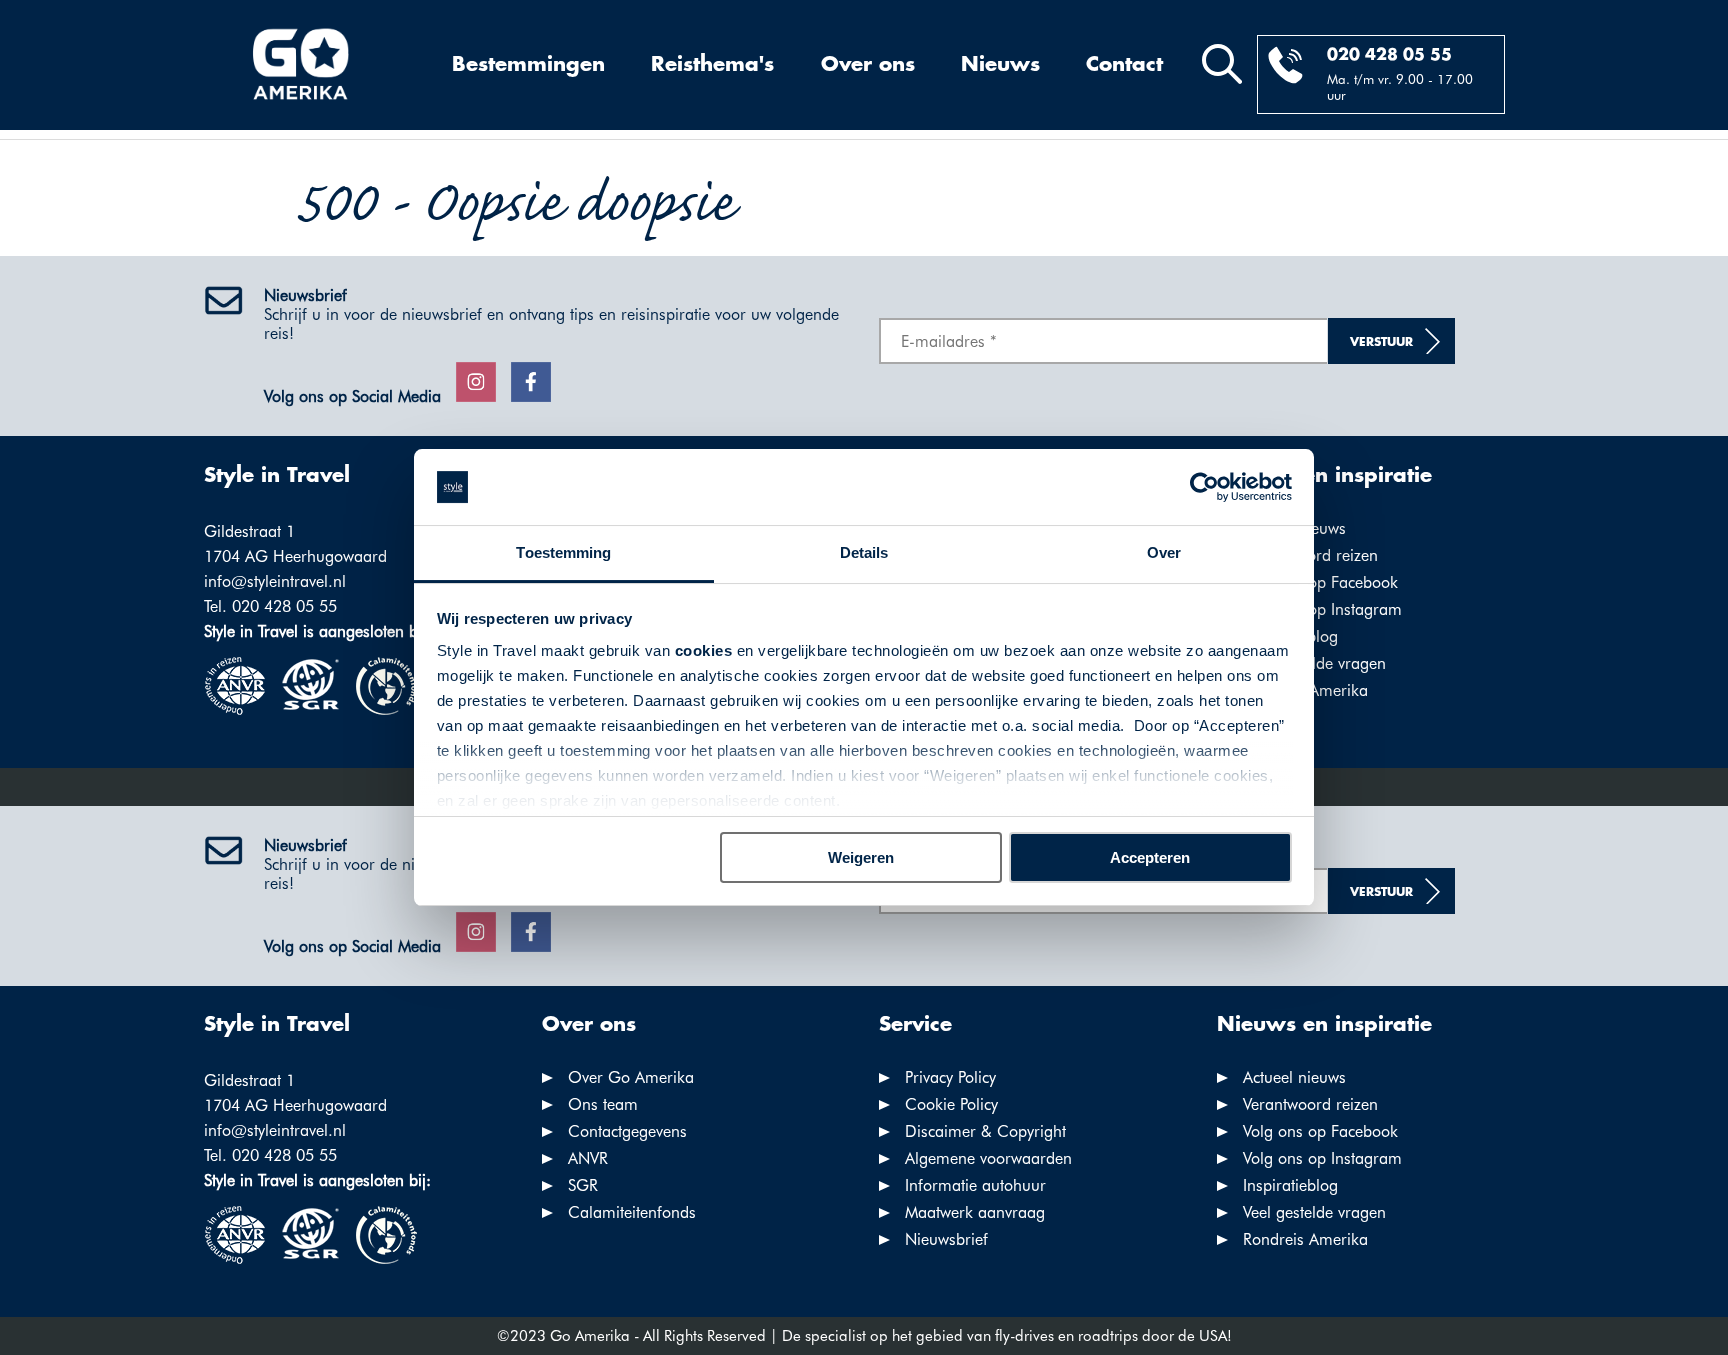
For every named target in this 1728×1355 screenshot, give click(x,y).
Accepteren (1150, 857)
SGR (583, 1185)
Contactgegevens (627, 1131)
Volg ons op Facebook (1320, 582)
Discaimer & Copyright (985, 1131)
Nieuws (1000, 65)
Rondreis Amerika (1305, 1239)
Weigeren (861, 857)
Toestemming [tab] (563, 552)
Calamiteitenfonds (632, 1212)
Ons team (603, 1104)
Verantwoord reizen (1310, 1104)
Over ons (868, 65)
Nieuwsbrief (946, 1239)
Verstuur (1381, 342)
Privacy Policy (950, 1077)
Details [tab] (864, 552)
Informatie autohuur (975, 1185)
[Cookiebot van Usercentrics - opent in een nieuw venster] (1204, 487)
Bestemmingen (528, 65)
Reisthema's (712, 65)
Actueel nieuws (1294, 1077)
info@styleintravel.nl (275, 581)
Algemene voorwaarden (988, 1158)
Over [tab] (1164, 552)
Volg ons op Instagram (1322, 609)
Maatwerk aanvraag (975, 1212)
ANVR (588, 1158)
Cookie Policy (951, 1104)
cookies (704, 650)
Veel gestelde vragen (1314, 663)
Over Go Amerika (631, 1077)
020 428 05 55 (1389, 55)
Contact (1124, 65)
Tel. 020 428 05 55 (270, 606)
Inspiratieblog (1290, 1185)
